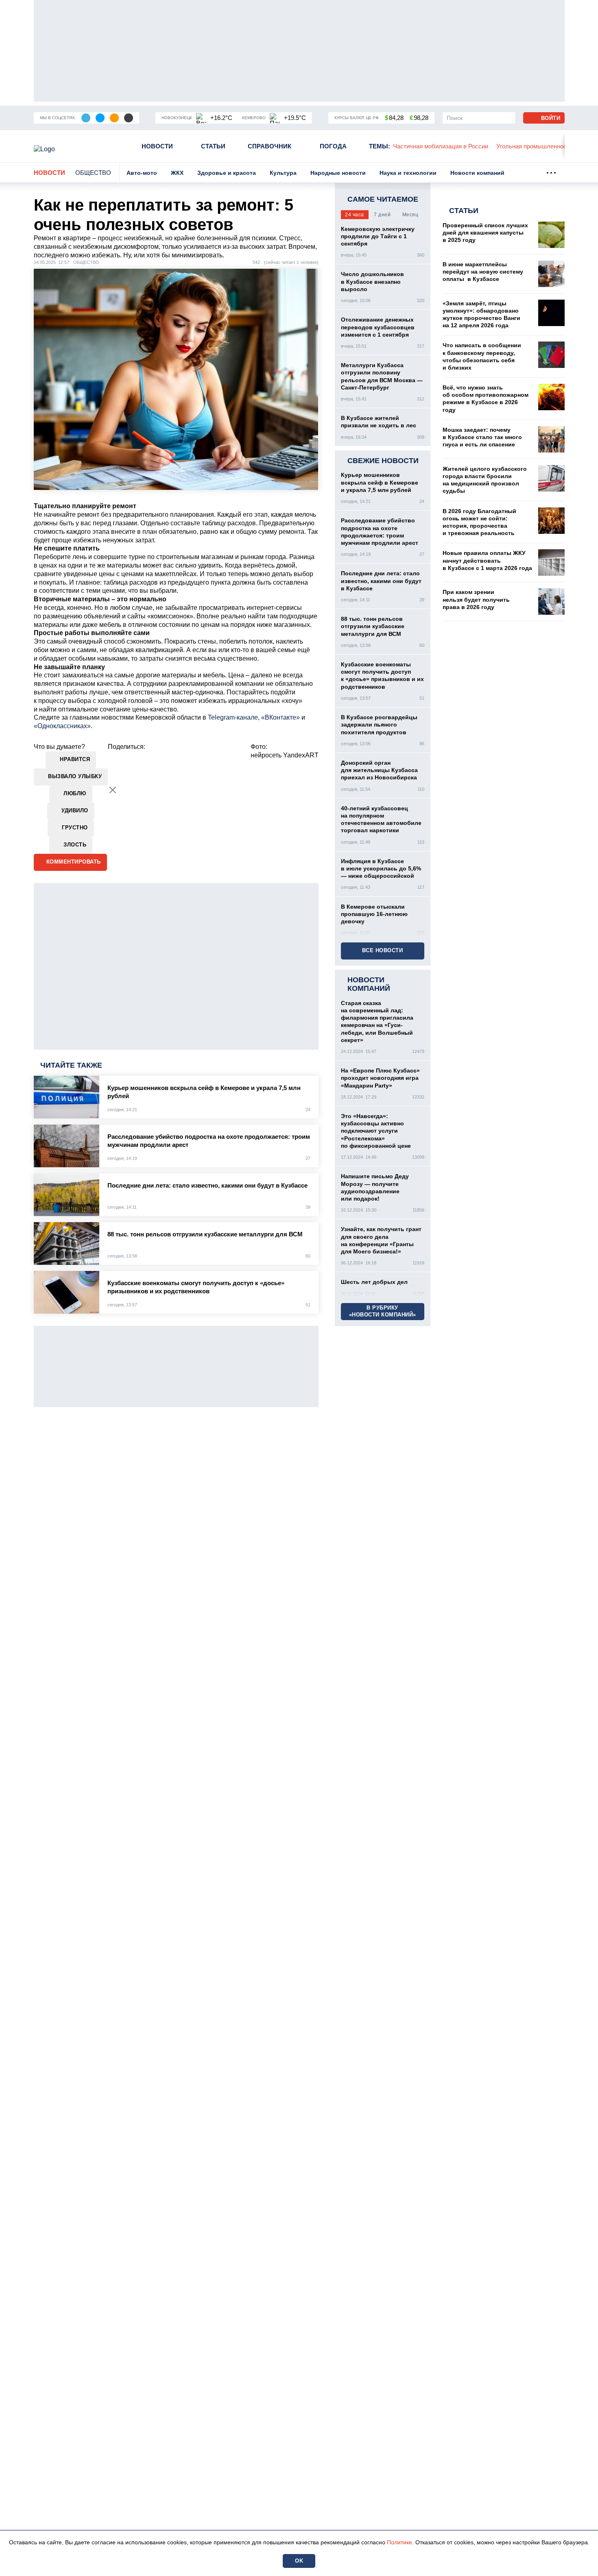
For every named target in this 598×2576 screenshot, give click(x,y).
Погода (333, 146)
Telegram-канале (233, 717)
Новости (157, 146)
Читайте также (71, 1065)
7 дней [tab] (382, 215)
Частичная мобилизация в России (441, 146)
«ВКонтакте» (280, 717)
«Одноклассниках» (62, 726)
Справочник (270, 146)
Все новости (383, 950)
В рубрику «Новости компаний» (383, 1311)
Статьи (213, 146)
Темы (380, 146)
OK (299, 2561)
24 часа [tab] (355, 215)
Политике (399, 2542)
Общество (93, 173)
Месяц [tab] (410, 215)
